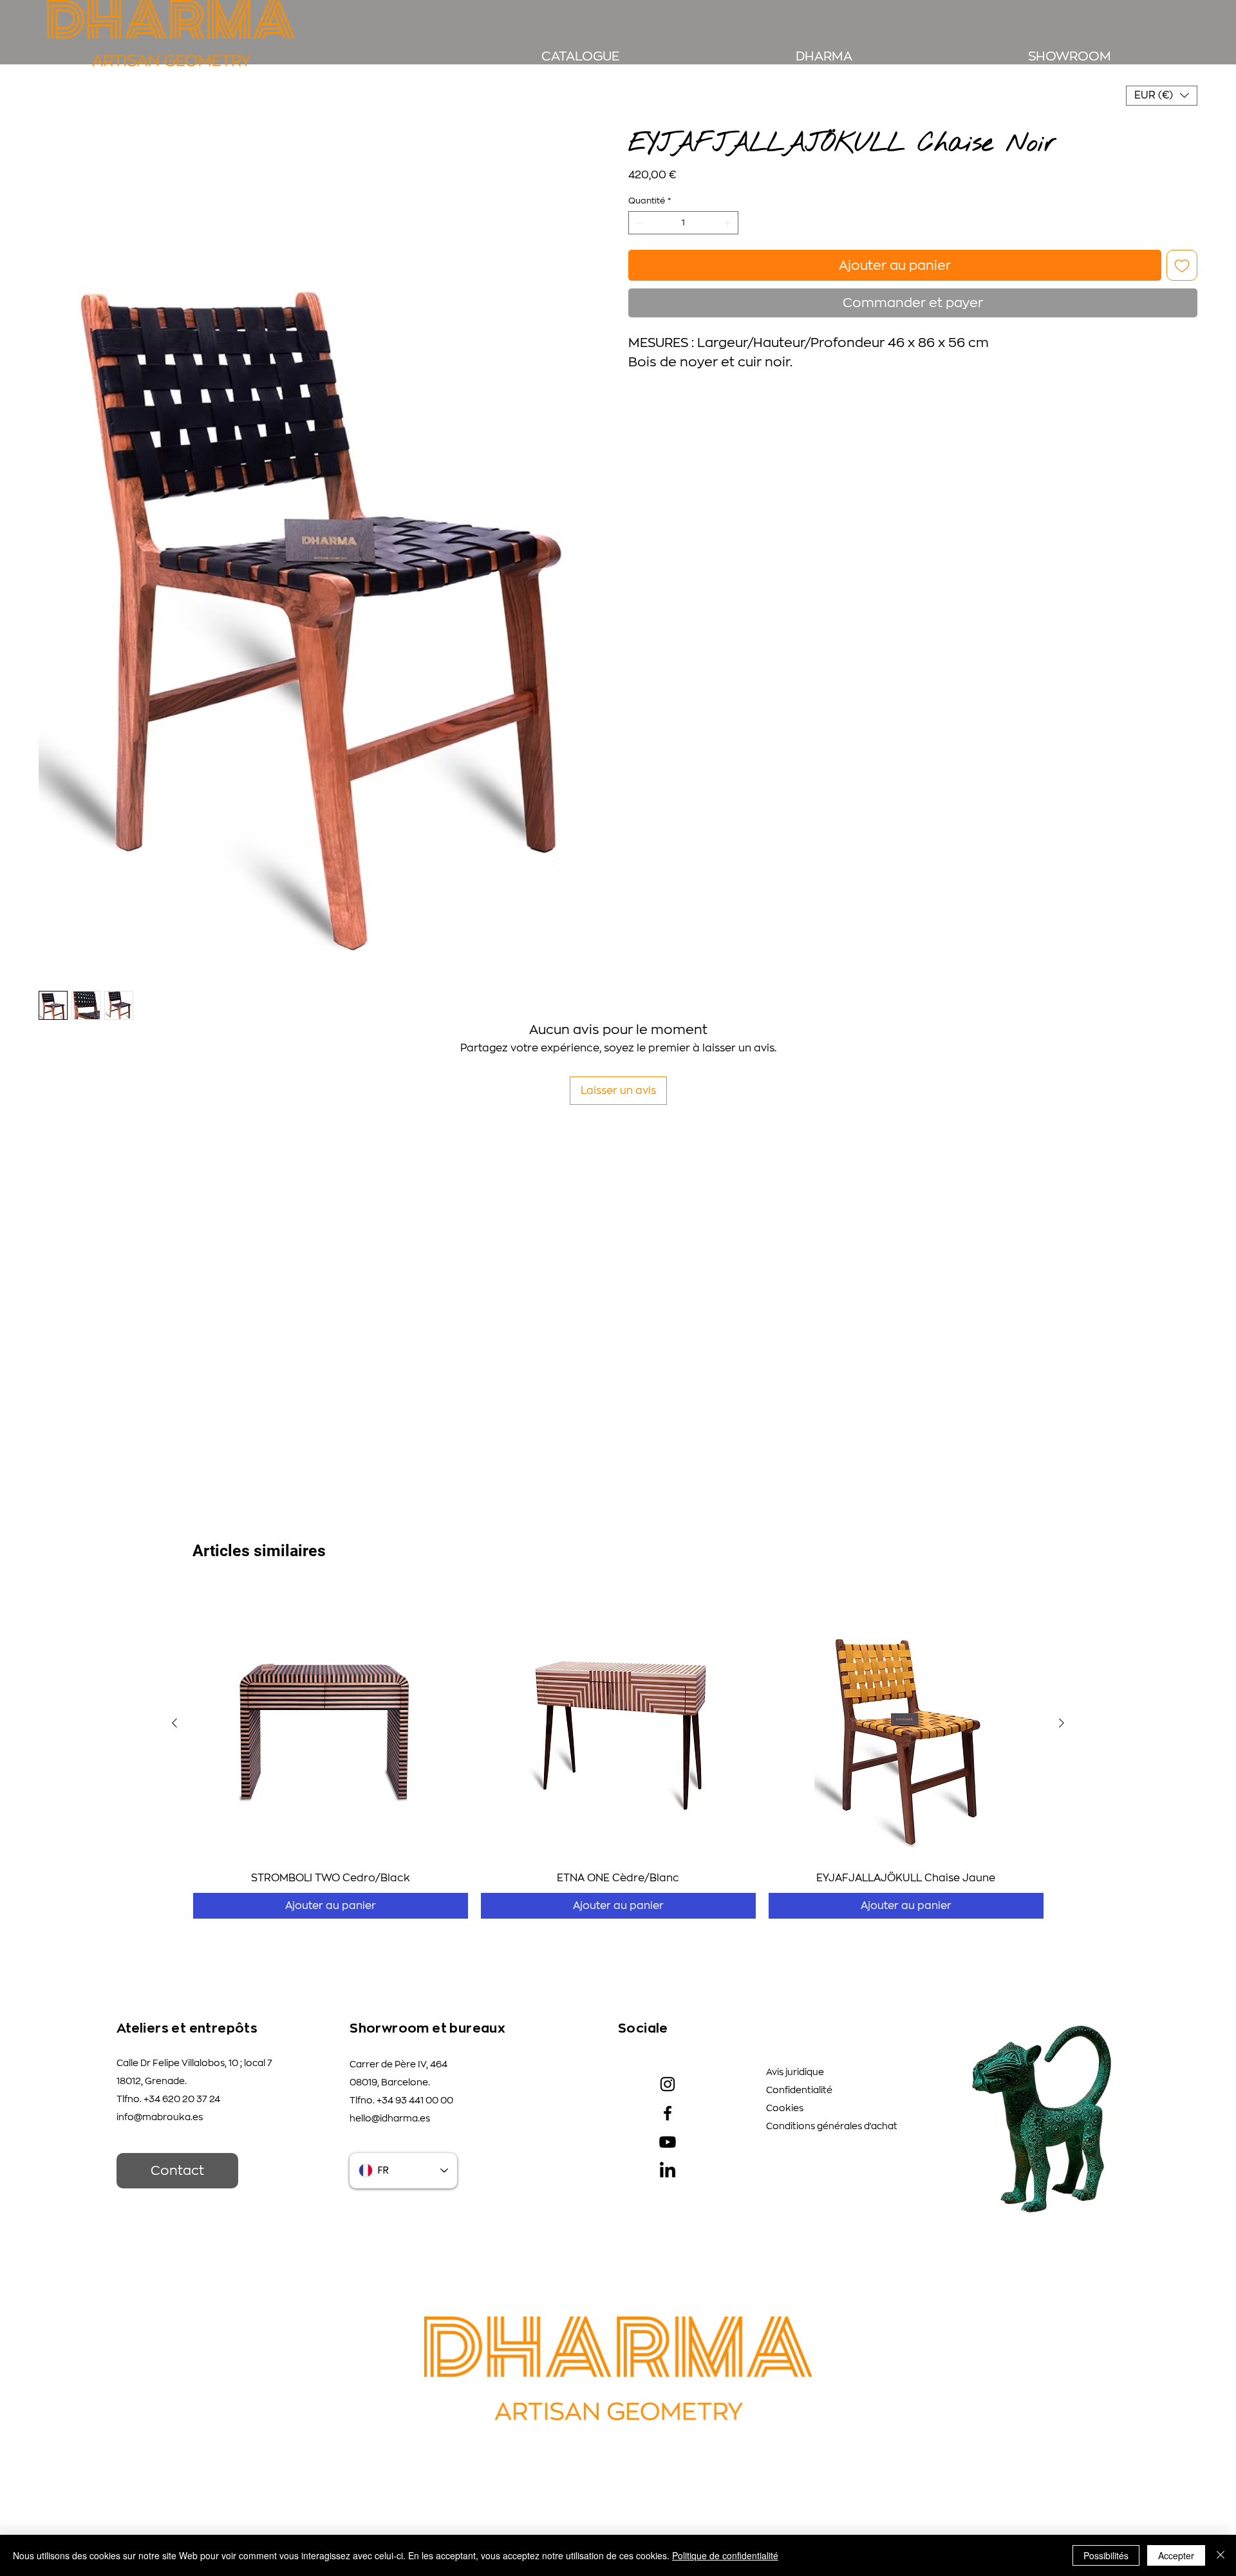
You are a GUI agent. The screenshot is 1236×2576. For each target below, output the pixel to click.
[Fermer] (1221, 2555)
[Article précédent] (174, 1723)
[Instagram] (668, 2084)
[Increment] (729, 223)
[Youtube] (668, 2142)
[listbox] (1162, 96)
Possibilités (1106, 2555)
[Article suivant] (1062, 1723)
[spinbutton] (684, 223)
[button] (1162, 96)
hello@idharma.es (390, 2118)
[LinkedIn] (668, 2171)
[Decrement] (638, 223)
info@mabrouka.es (160, 2117)
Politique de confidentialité (725, 2555)
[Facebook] (668, 2113)
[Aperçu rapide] (331, 1723)
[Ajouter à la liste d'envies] (1182, 265)
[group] (618, 1752)
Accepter (1176, 2555)
